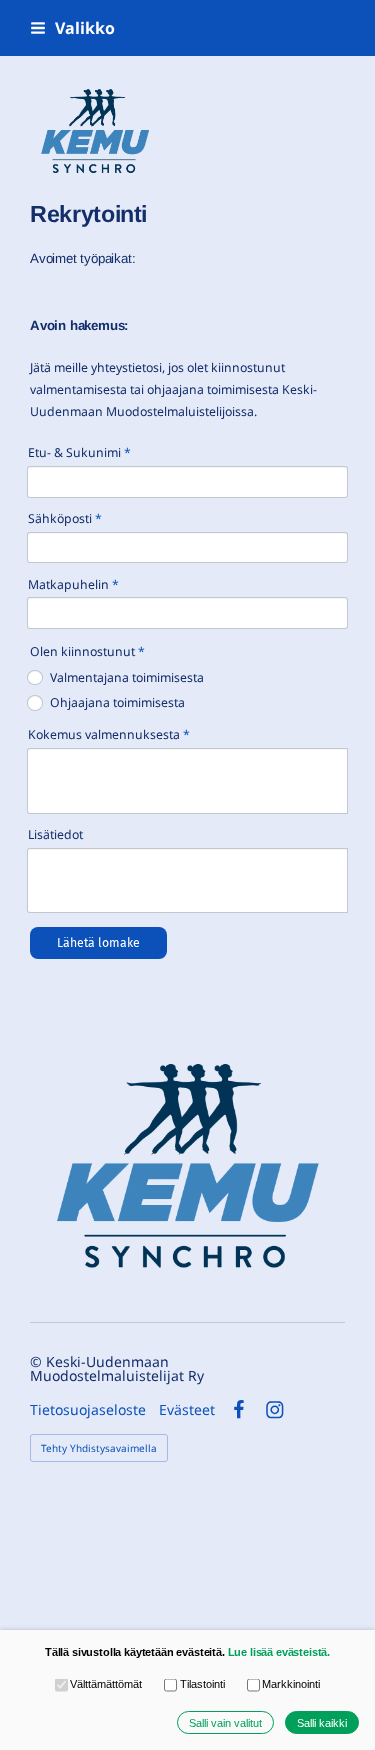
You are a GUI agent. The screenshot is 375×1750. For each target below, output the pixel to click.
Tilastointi (202, 1684)
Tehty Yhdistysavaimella (99, 1448)
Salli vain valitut (225, 1723)
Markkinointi (291, 1684)
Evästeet (187, 1410)
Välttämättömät (106, 1684)
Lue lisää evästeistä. (279, 1652)
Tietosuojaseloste (88, 1410)
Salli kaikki (322, 1723)
